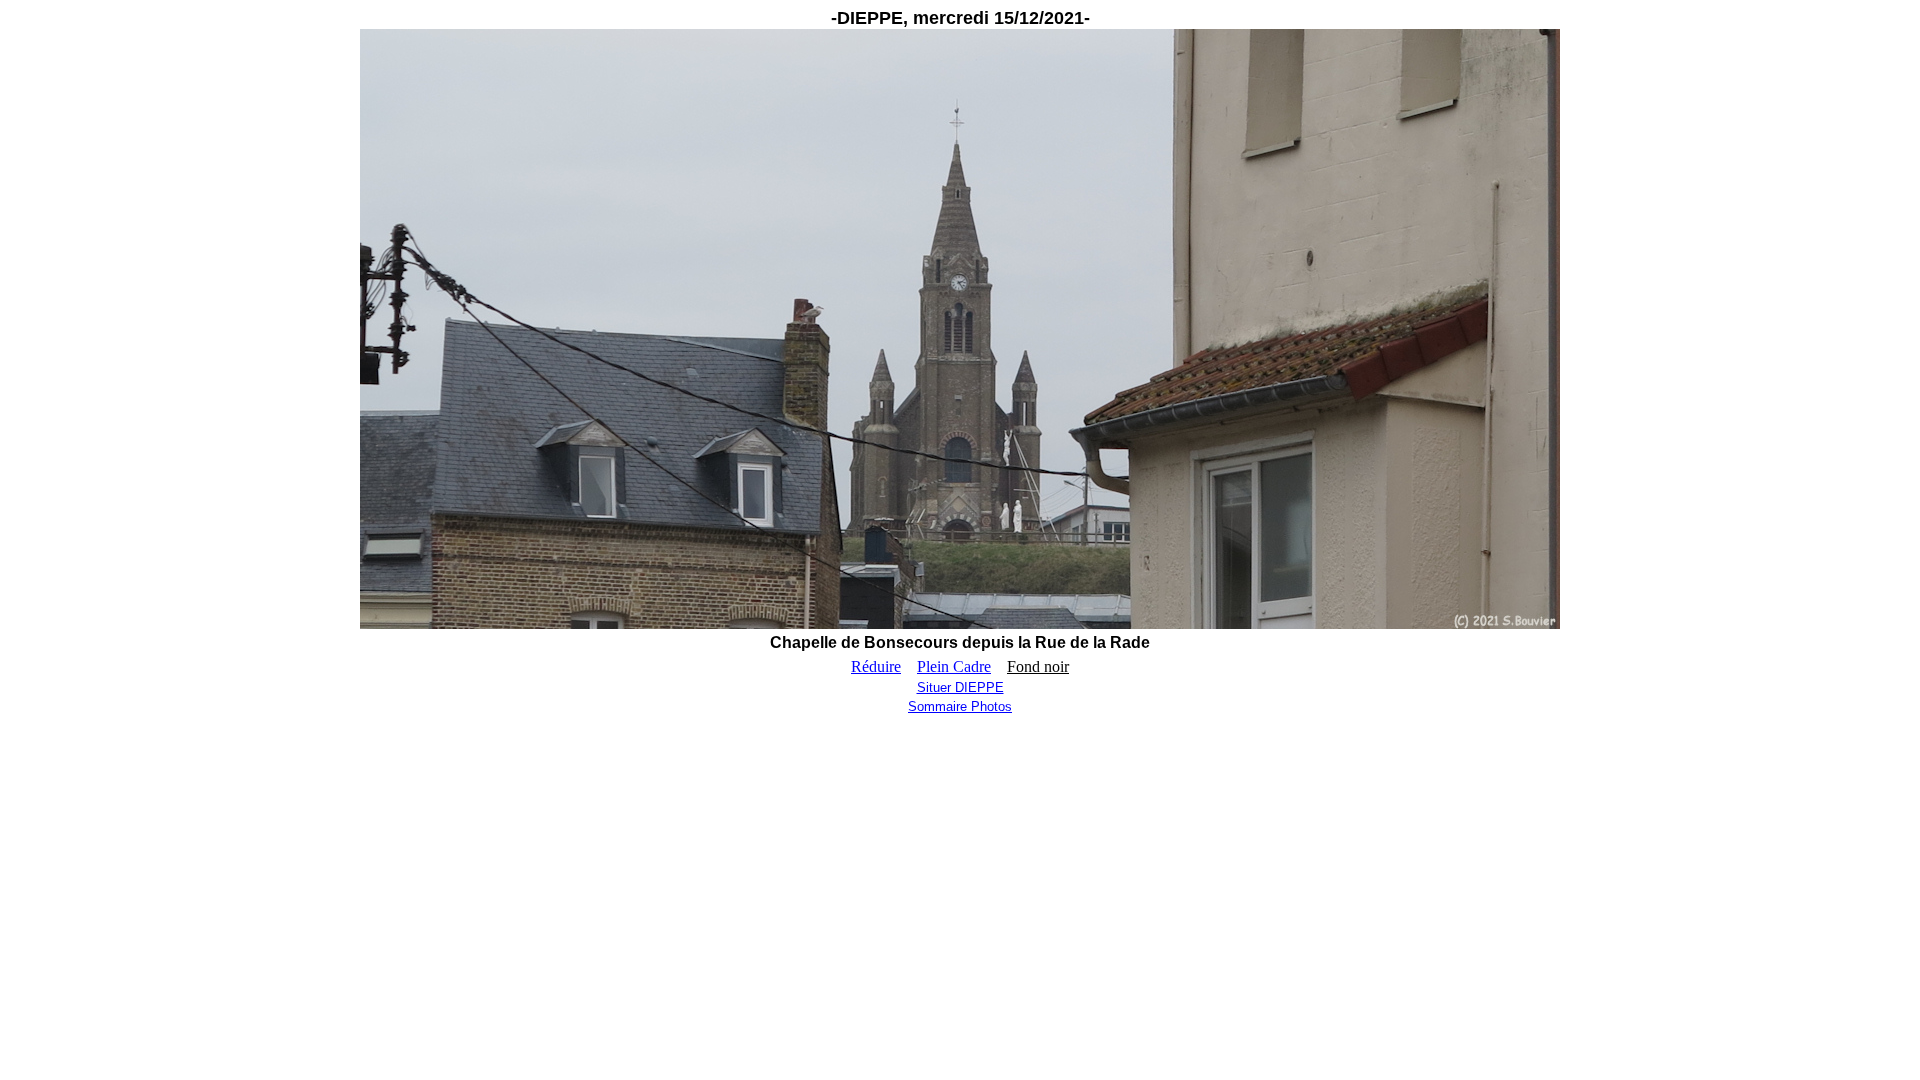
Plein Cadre (954, 666)
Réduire (876, 666)
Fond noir (1038, 666)
